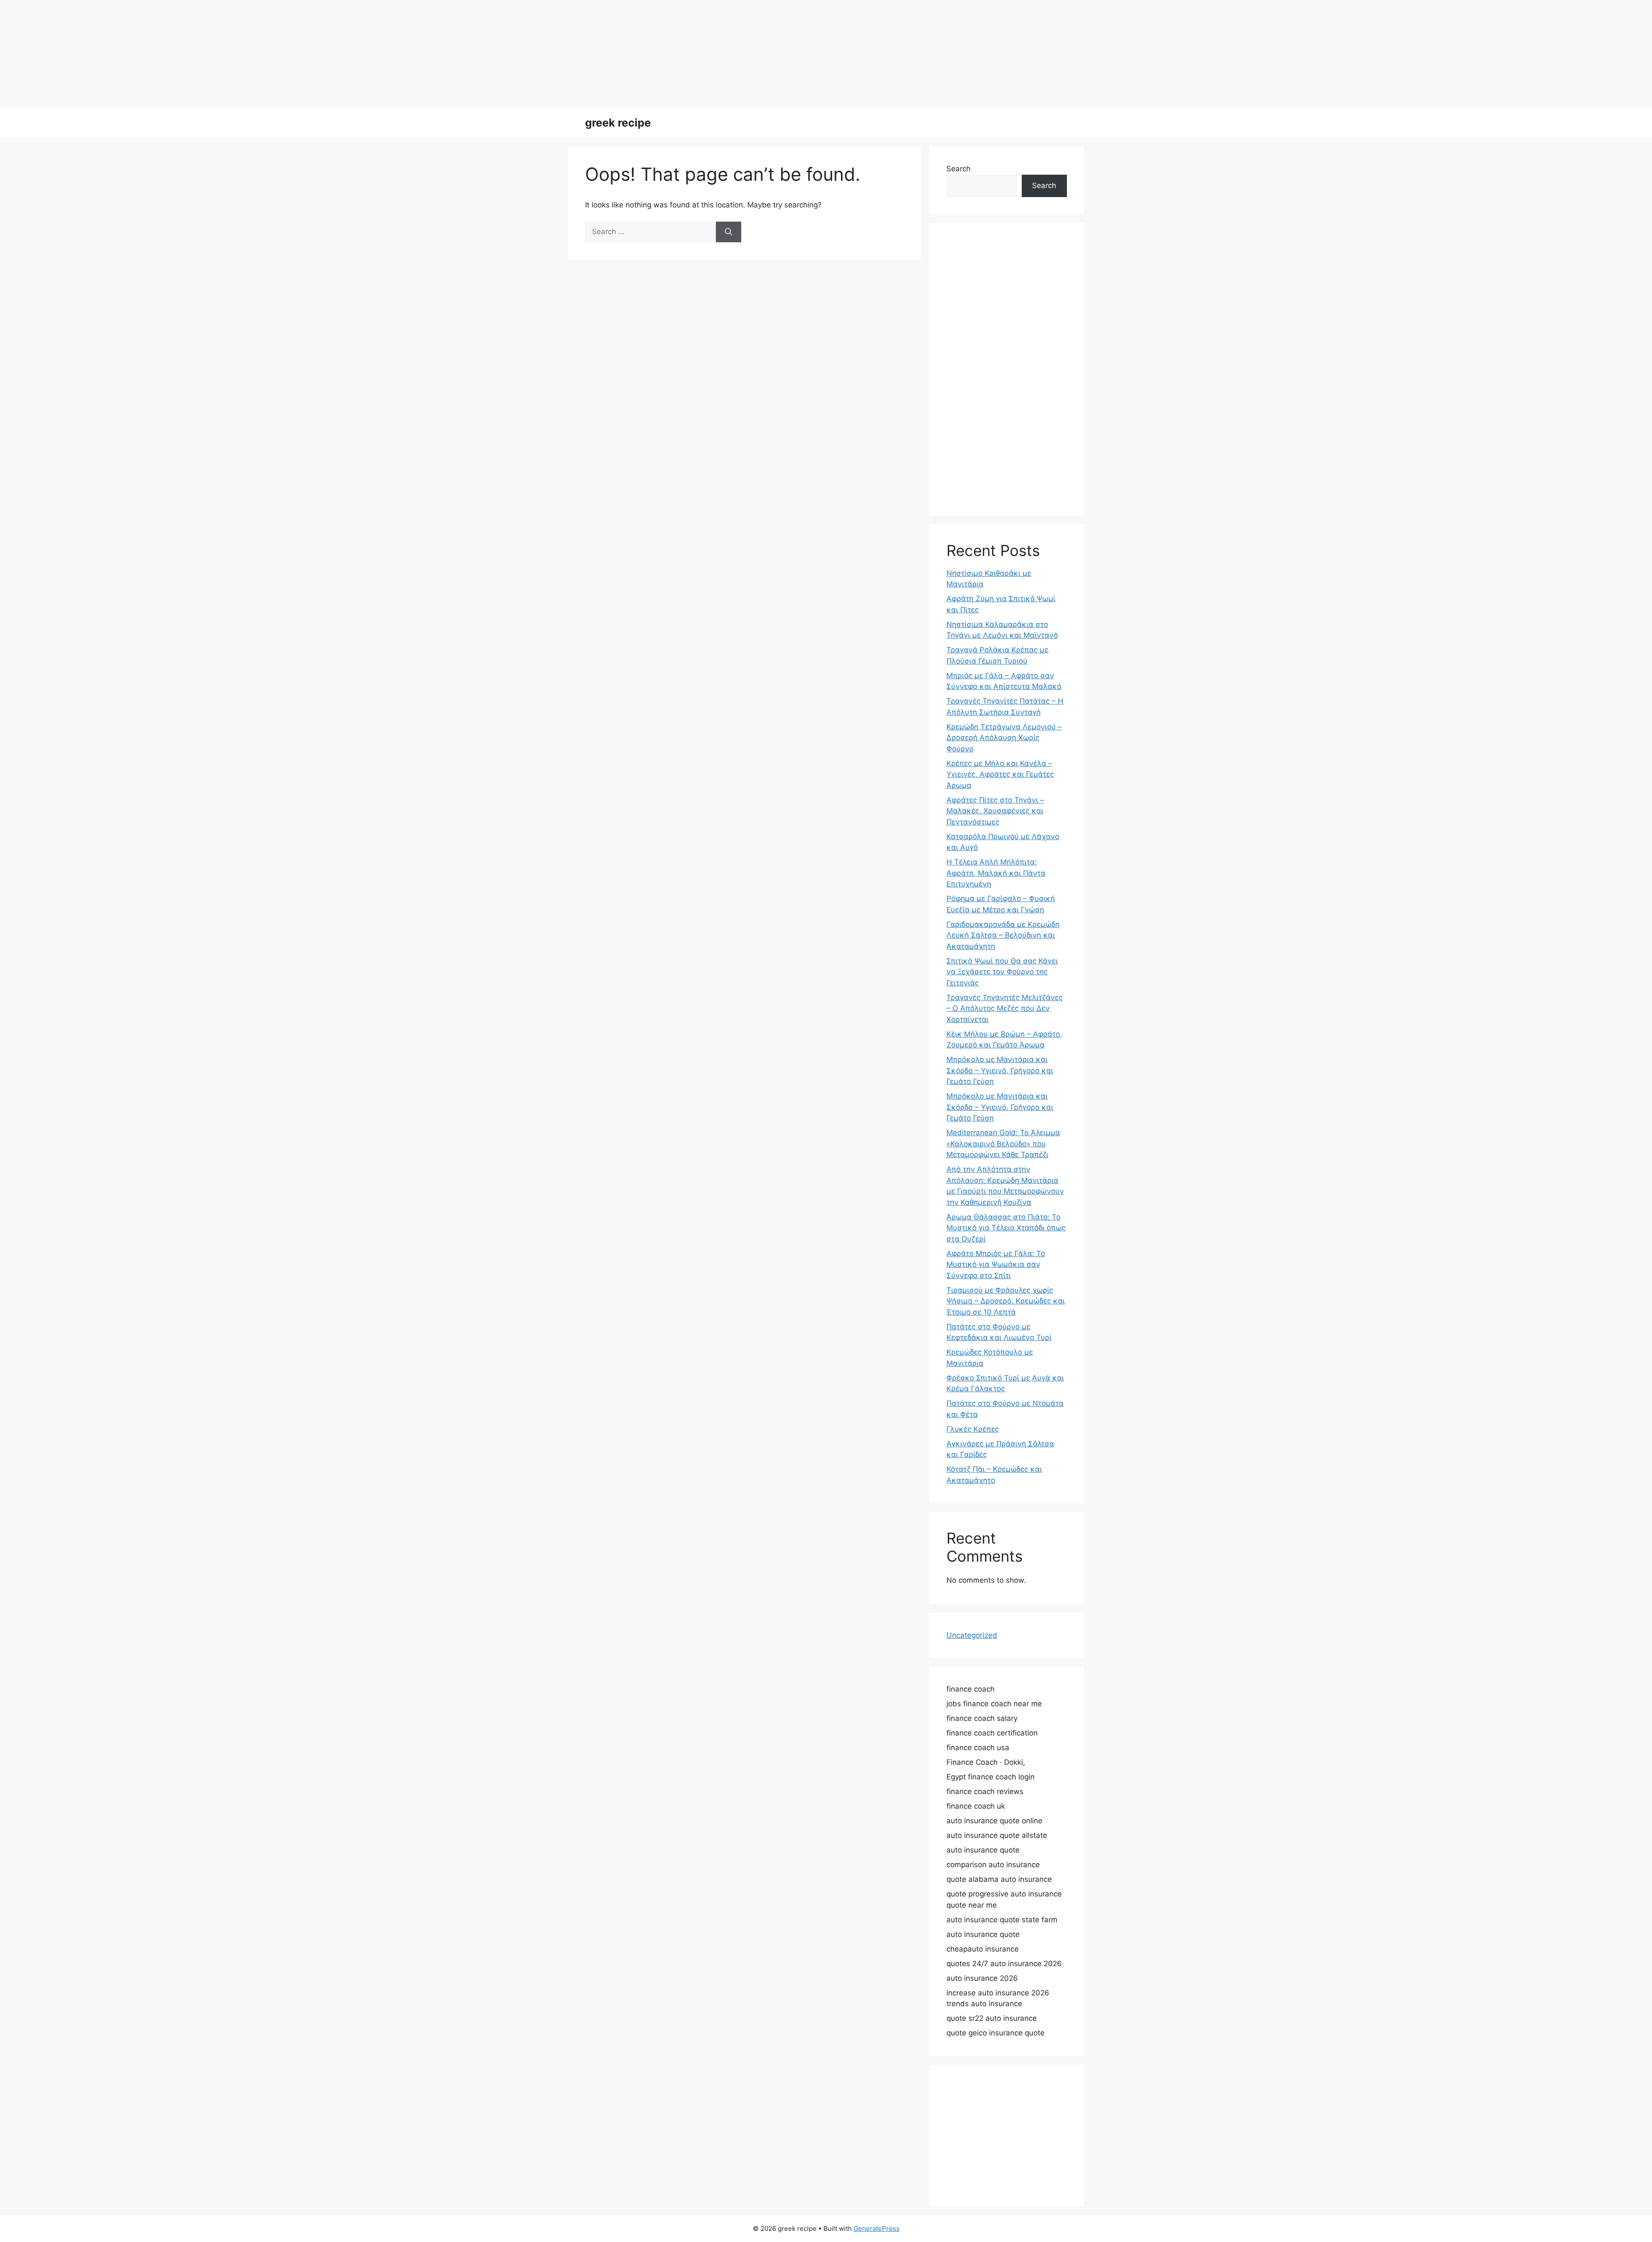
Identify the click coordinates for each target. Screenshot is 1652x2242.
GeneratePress (877, 2228)
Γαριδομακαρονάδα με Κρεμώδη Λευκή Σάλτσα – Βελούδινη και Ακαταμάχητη (1003, 935)
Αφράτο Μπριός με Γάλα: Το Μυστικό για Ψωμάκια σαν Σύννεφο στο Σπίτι (996, 1265)
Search (959, 169)
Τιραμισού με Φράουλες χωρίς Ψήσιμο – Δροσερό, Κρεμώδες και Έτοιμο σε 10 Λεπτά (1006, 1301)
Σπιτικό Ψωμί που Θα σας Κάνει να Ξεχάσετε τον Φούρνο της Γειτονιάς (1002, 972)
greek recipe (618, 123)
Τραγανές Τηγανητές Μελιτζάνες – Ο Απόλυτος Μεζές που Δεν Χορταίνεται (1005, 1008)
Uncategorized (972, 1635)
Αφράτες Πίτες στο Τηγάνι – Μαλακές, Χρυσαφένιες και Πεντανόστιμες (995, 811)
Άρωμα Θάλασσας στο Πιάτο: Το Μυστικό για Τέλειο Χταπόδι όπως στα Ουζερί (1006, 1228)
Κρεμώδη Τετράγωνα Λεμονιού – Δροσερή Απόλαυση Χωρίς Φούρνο (1004, 738)
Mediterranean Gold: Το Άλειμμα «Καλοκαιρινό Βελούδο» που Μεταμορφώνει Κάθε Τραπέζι (1003, 1144)
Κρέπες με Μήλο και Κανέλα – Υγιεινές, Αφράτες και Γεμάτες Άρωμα (1000, 774)
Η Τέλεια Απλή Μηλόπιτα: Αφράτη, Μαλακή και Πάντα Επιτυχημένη (996, 873)
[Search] (729, 232)
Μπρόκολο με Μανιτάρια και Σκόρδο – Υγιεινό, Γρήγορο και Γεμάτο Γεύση (1000, 1070)
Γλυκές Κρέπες (973, 1429)
